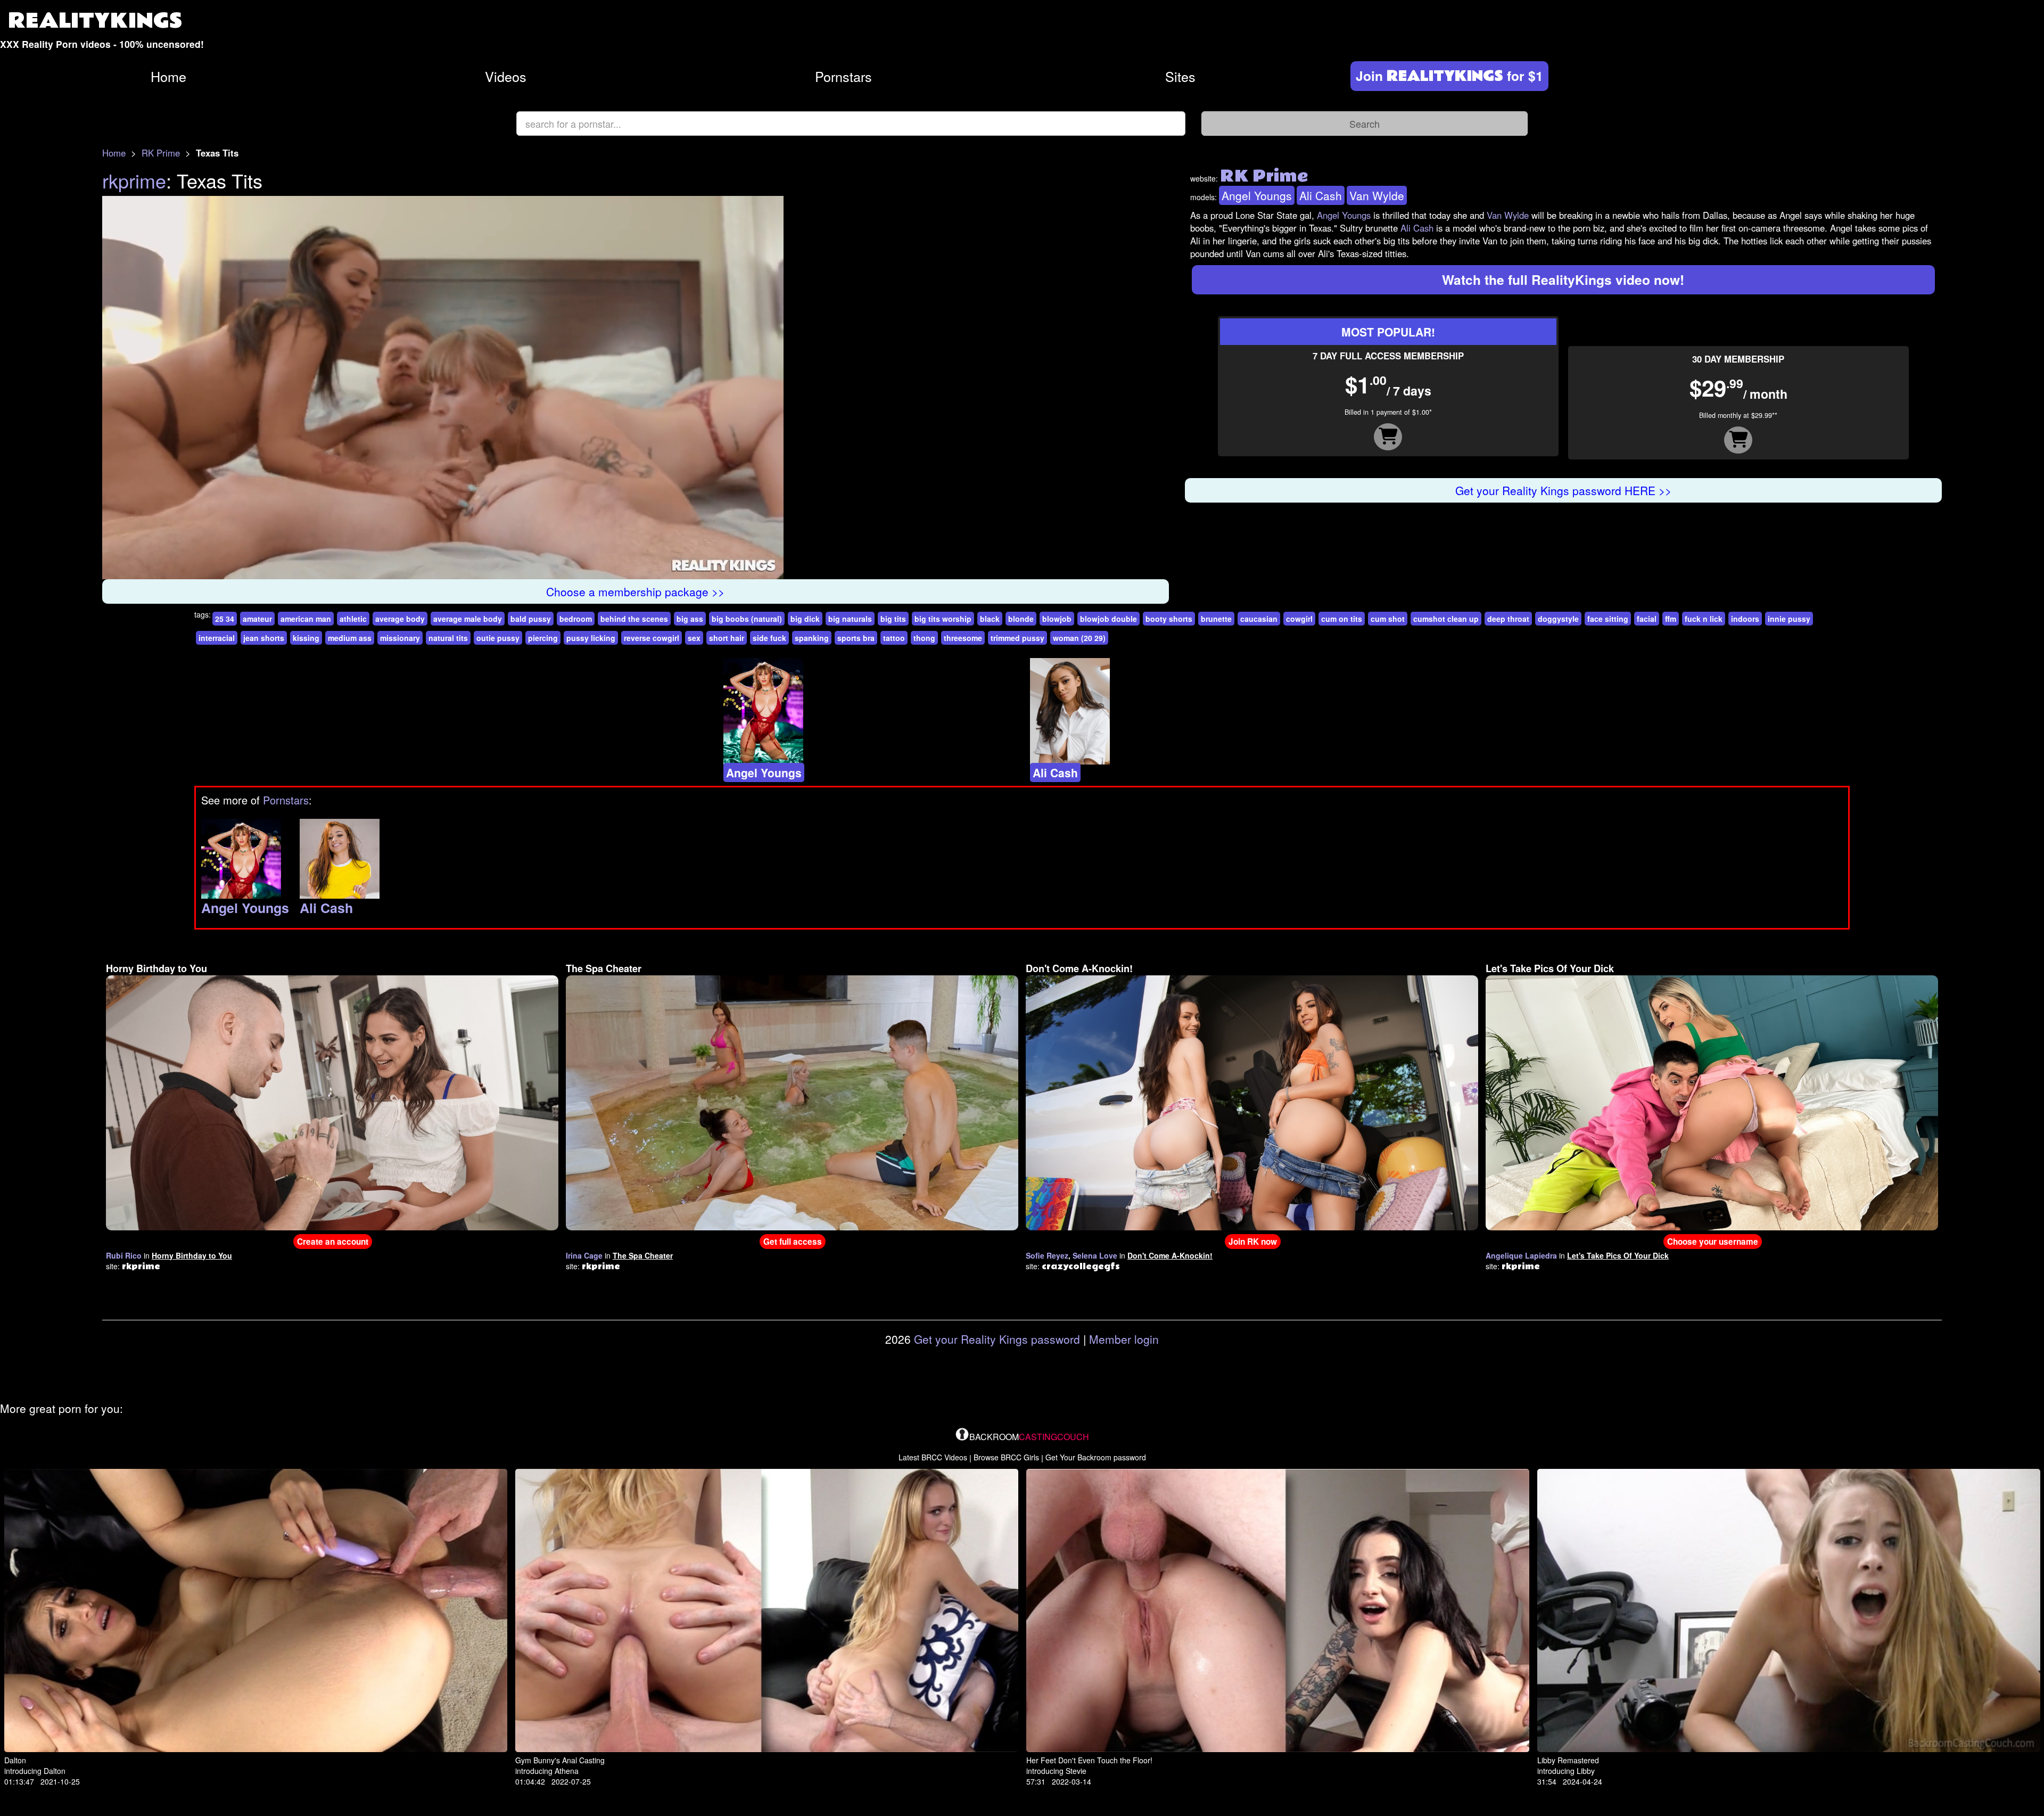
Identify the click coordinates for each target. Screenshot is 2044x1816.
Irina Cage (584, 1255)
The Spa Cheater (604, 968)
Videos (506, 76)
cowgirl (1299, 619)
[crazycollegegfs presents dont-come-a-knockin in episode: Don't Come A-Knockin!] (1252, 1102)
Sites (1180, 76)
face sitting (1608, 619)
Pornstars (843, 76)
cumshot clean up (1446, 619)
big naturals (850, 619)
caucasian (1259, 619)
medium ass (350, 638)
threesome (963, 638)
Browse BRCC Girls (1006, 1457)
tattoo (894, 638)
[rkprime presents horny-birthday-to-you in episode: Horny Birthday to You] (332, 1102)
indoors (1745, 619)
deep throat (1508, 619)
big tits (893, 619)
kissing (306, 638)
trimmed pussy (1017, 638)
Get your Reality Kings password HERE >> (1563, 490)
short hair (727, 638)
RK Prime (161, 153)
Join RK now (1253, 1242)
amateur (257, 619)
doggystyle (1558, 619)
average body (400, 619)
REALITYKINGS (95, 21)
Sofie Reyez (1047, 1255)
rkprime (134, 180)
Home (168, 76)
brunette (1216, 619)
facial (1647, 619)
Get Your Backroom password (1096, 1457)
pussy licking (591, 638)
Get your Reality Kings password (997, 1339)
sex (694, 638)
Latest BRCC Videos (933, 1457)
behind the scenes (634, 619)
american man (306, 619)
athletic (353, 619)
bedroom (576, 619)
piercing (543, 638)
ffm (1671, 619)
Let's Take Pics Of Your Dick (1550, 968)
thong (924, 638)
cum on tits (1342, 619)
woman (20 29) (1079, 638)
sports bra (856, 638)
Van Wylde (1377, 195)
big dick (805, 619)
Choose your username (1713, 1242)
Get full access (793, 1242)
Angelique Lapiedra (1521, 1255)
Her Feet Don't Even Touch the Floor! (1089, 1760)
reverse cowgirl (652, 638)
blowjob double (1108, 619)
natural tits (448, 638)
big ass (690, 619)
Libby (1586, 1771)
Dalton (15, 1760)
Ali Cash (1321, 195)
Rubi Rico (124, 1255)
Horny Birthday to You (156, 968)
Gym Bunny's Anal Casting (560, 1760)
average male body (468, 619)
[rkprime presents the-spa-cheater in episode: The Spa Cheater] (792, 1102)
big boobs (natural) (747, 619)
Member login (1124, 1339)
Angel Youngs (1257, 195)
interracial (217, 638)
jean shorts (264, 638)
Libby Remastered (1568, 1760)
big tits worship (943, 619)
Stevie (1076, 1771)
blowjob (1057, 619)
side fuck (769, 638)
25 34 (225, 619)
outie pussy (498, 638)
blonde (1021, 619)
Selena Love (1095, 1255)
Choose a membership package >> (635, 591)
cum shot (1388, 619)
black (990, 619)
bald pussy (531, 619)
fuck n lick (1704, 619)
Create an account (333, 1242)
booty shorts (1169, 619)
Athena (567, 1771)
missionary (400, 638)
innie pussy (1789, 619)
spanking (812, 638)
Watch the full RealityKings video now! (1563, 280)
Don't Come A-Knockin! (1079, 968)
